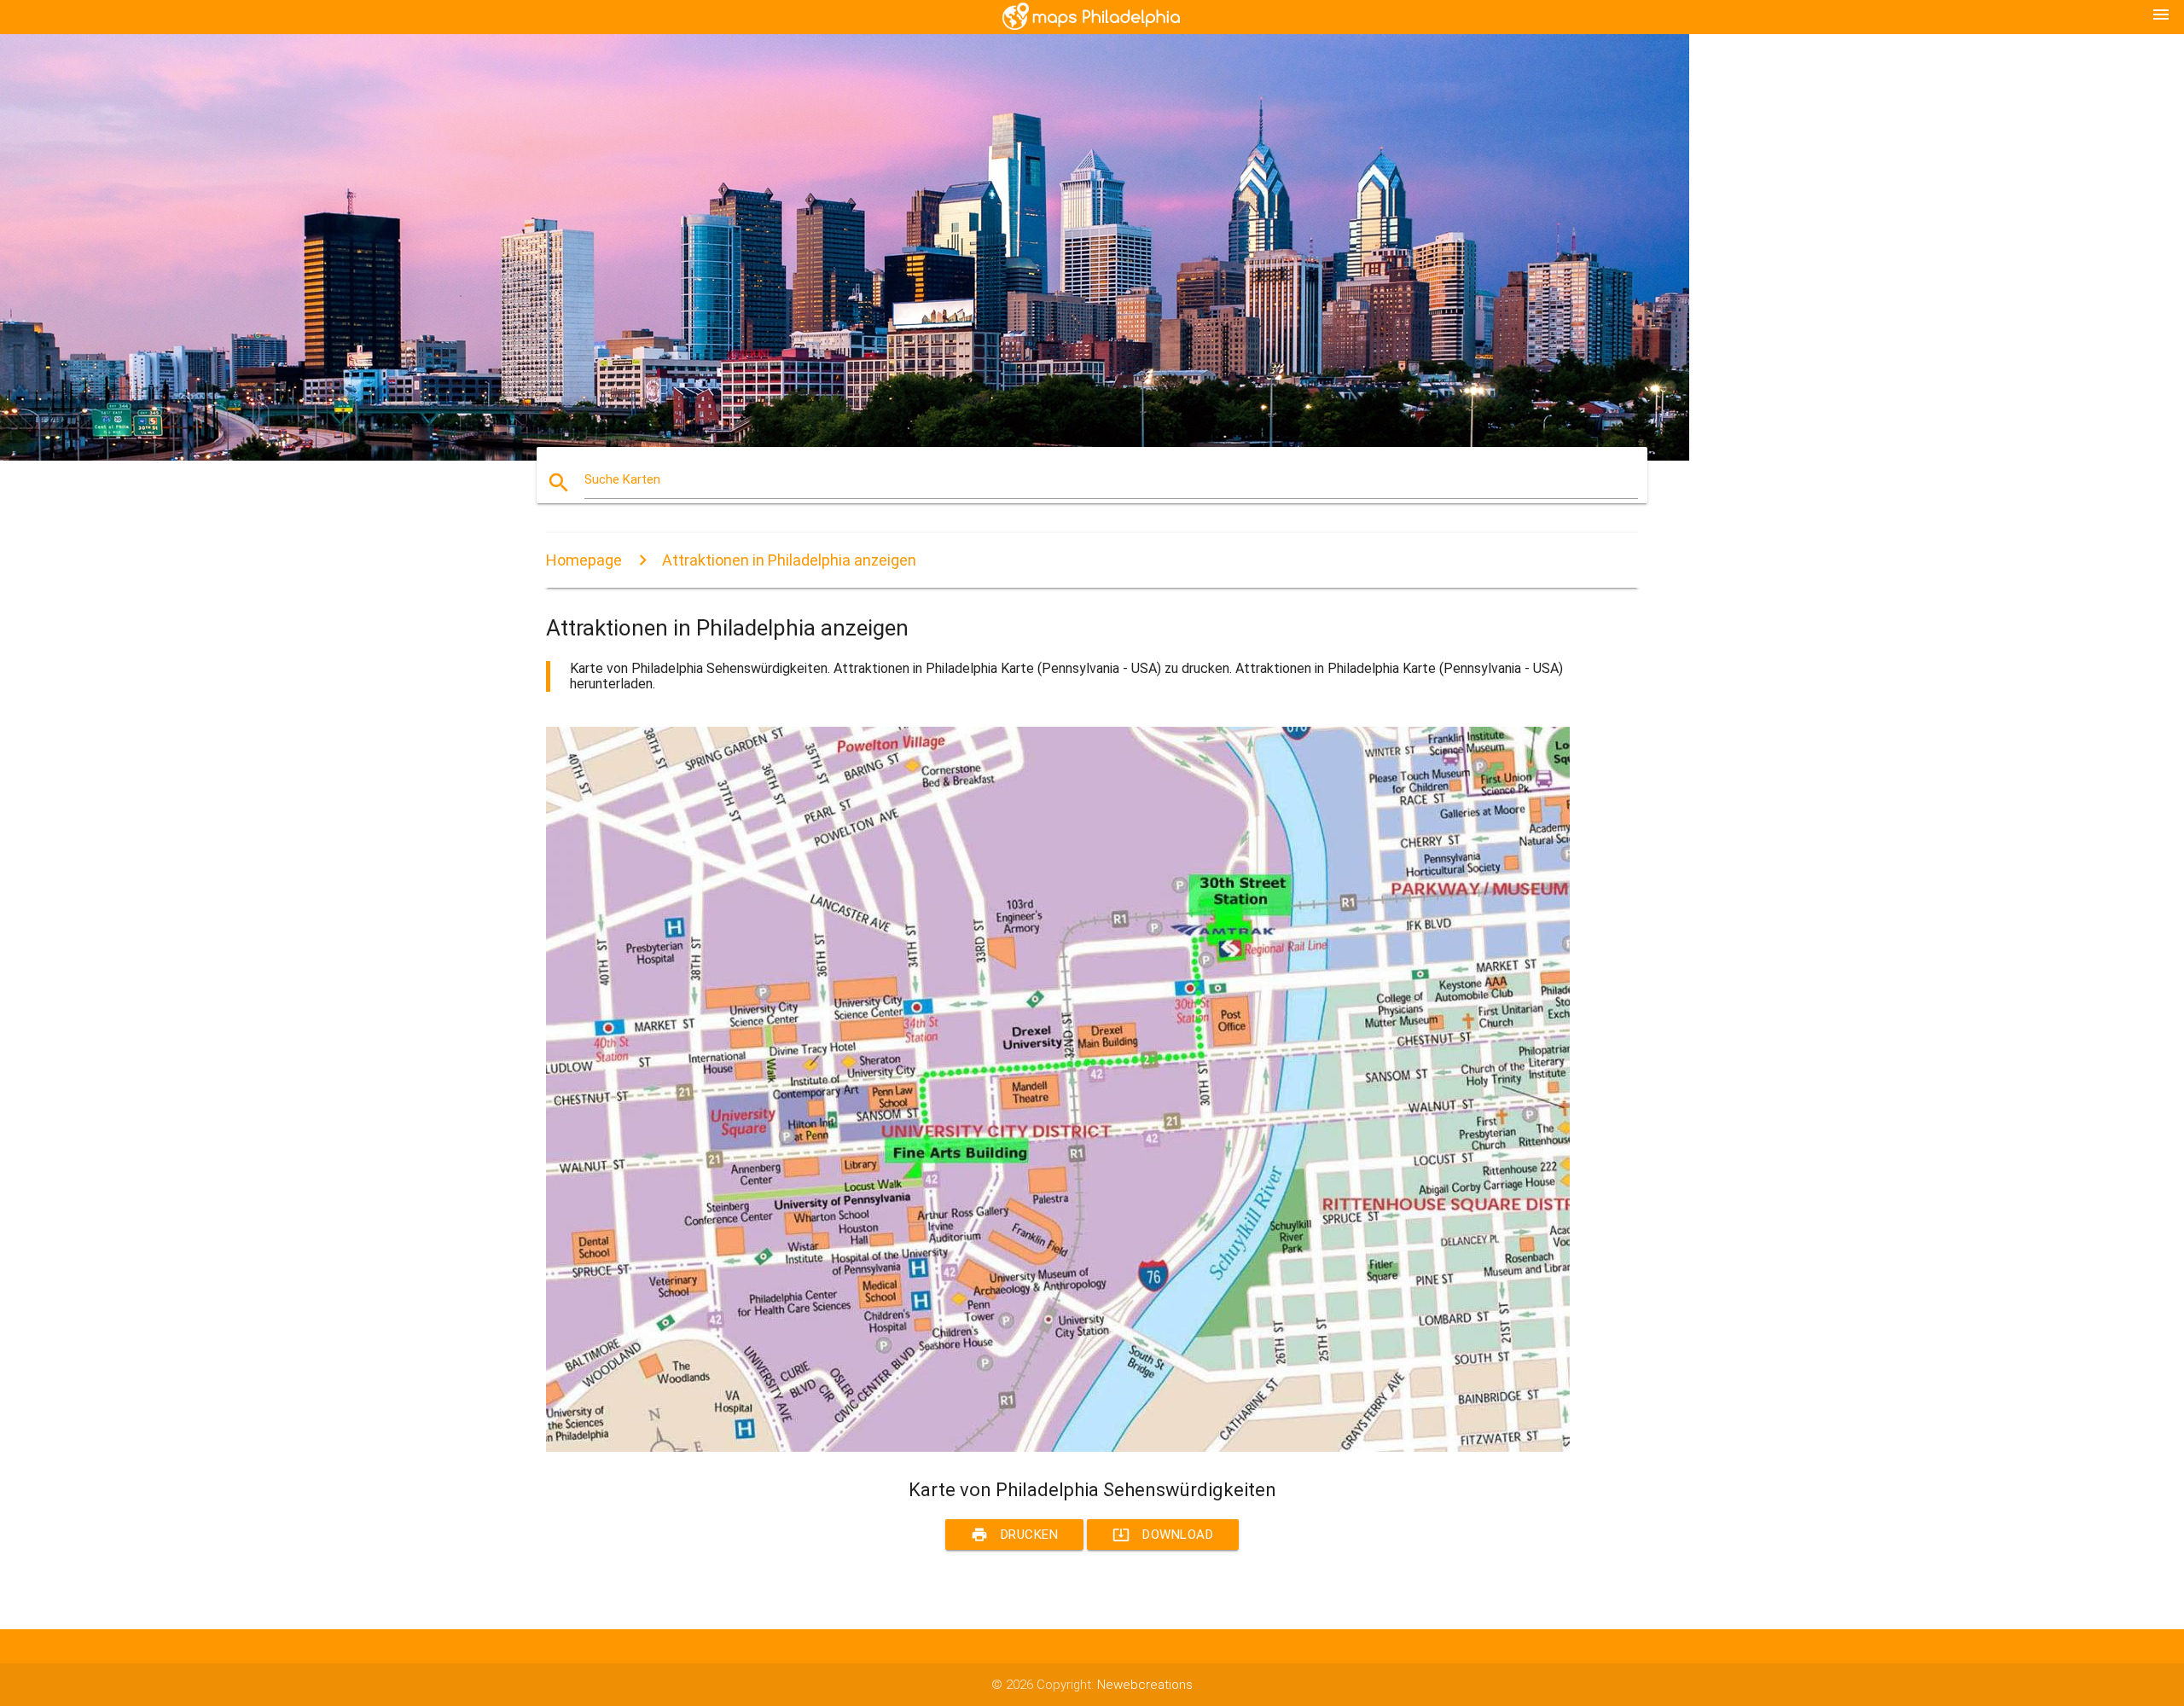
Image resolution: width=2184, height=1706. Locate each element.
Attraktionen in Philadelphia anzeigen (789, 560)
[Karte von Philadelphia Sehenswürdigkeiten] (1058, 1448)
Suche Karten (622, 479)
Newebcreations (1145, 1685)
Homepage (584, 560)
